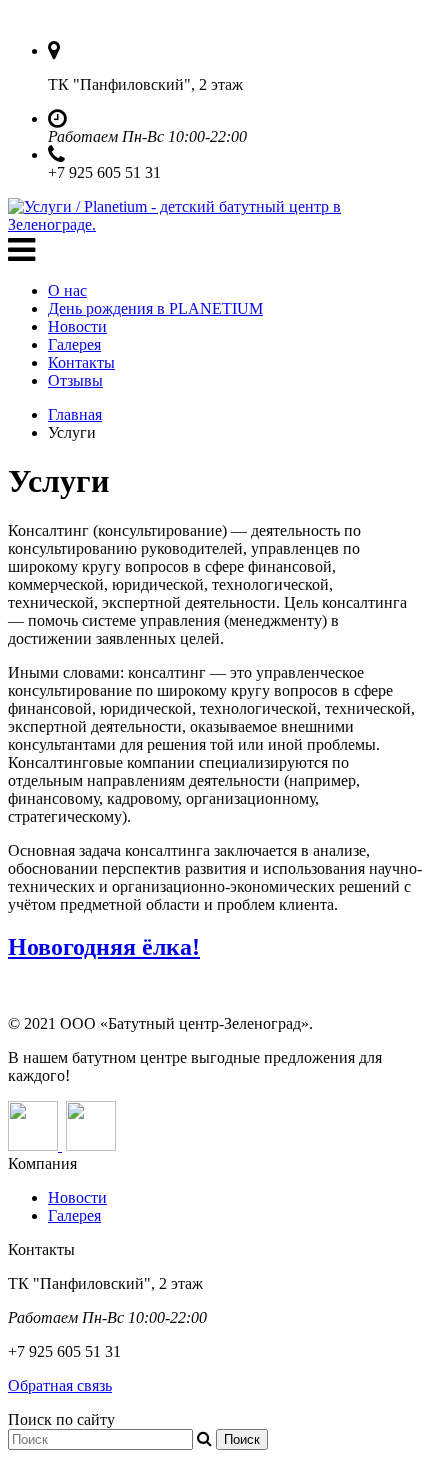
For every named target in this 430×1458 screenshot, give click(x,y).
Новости (77, 326)
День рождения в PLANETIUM (155, 308)
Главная (75, 414)
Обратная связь (60, 1385)
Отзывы (75, 380)
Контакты (81, 362)
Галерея (74, 344)
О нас (67, 290)
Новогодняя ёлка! (104, 947)
